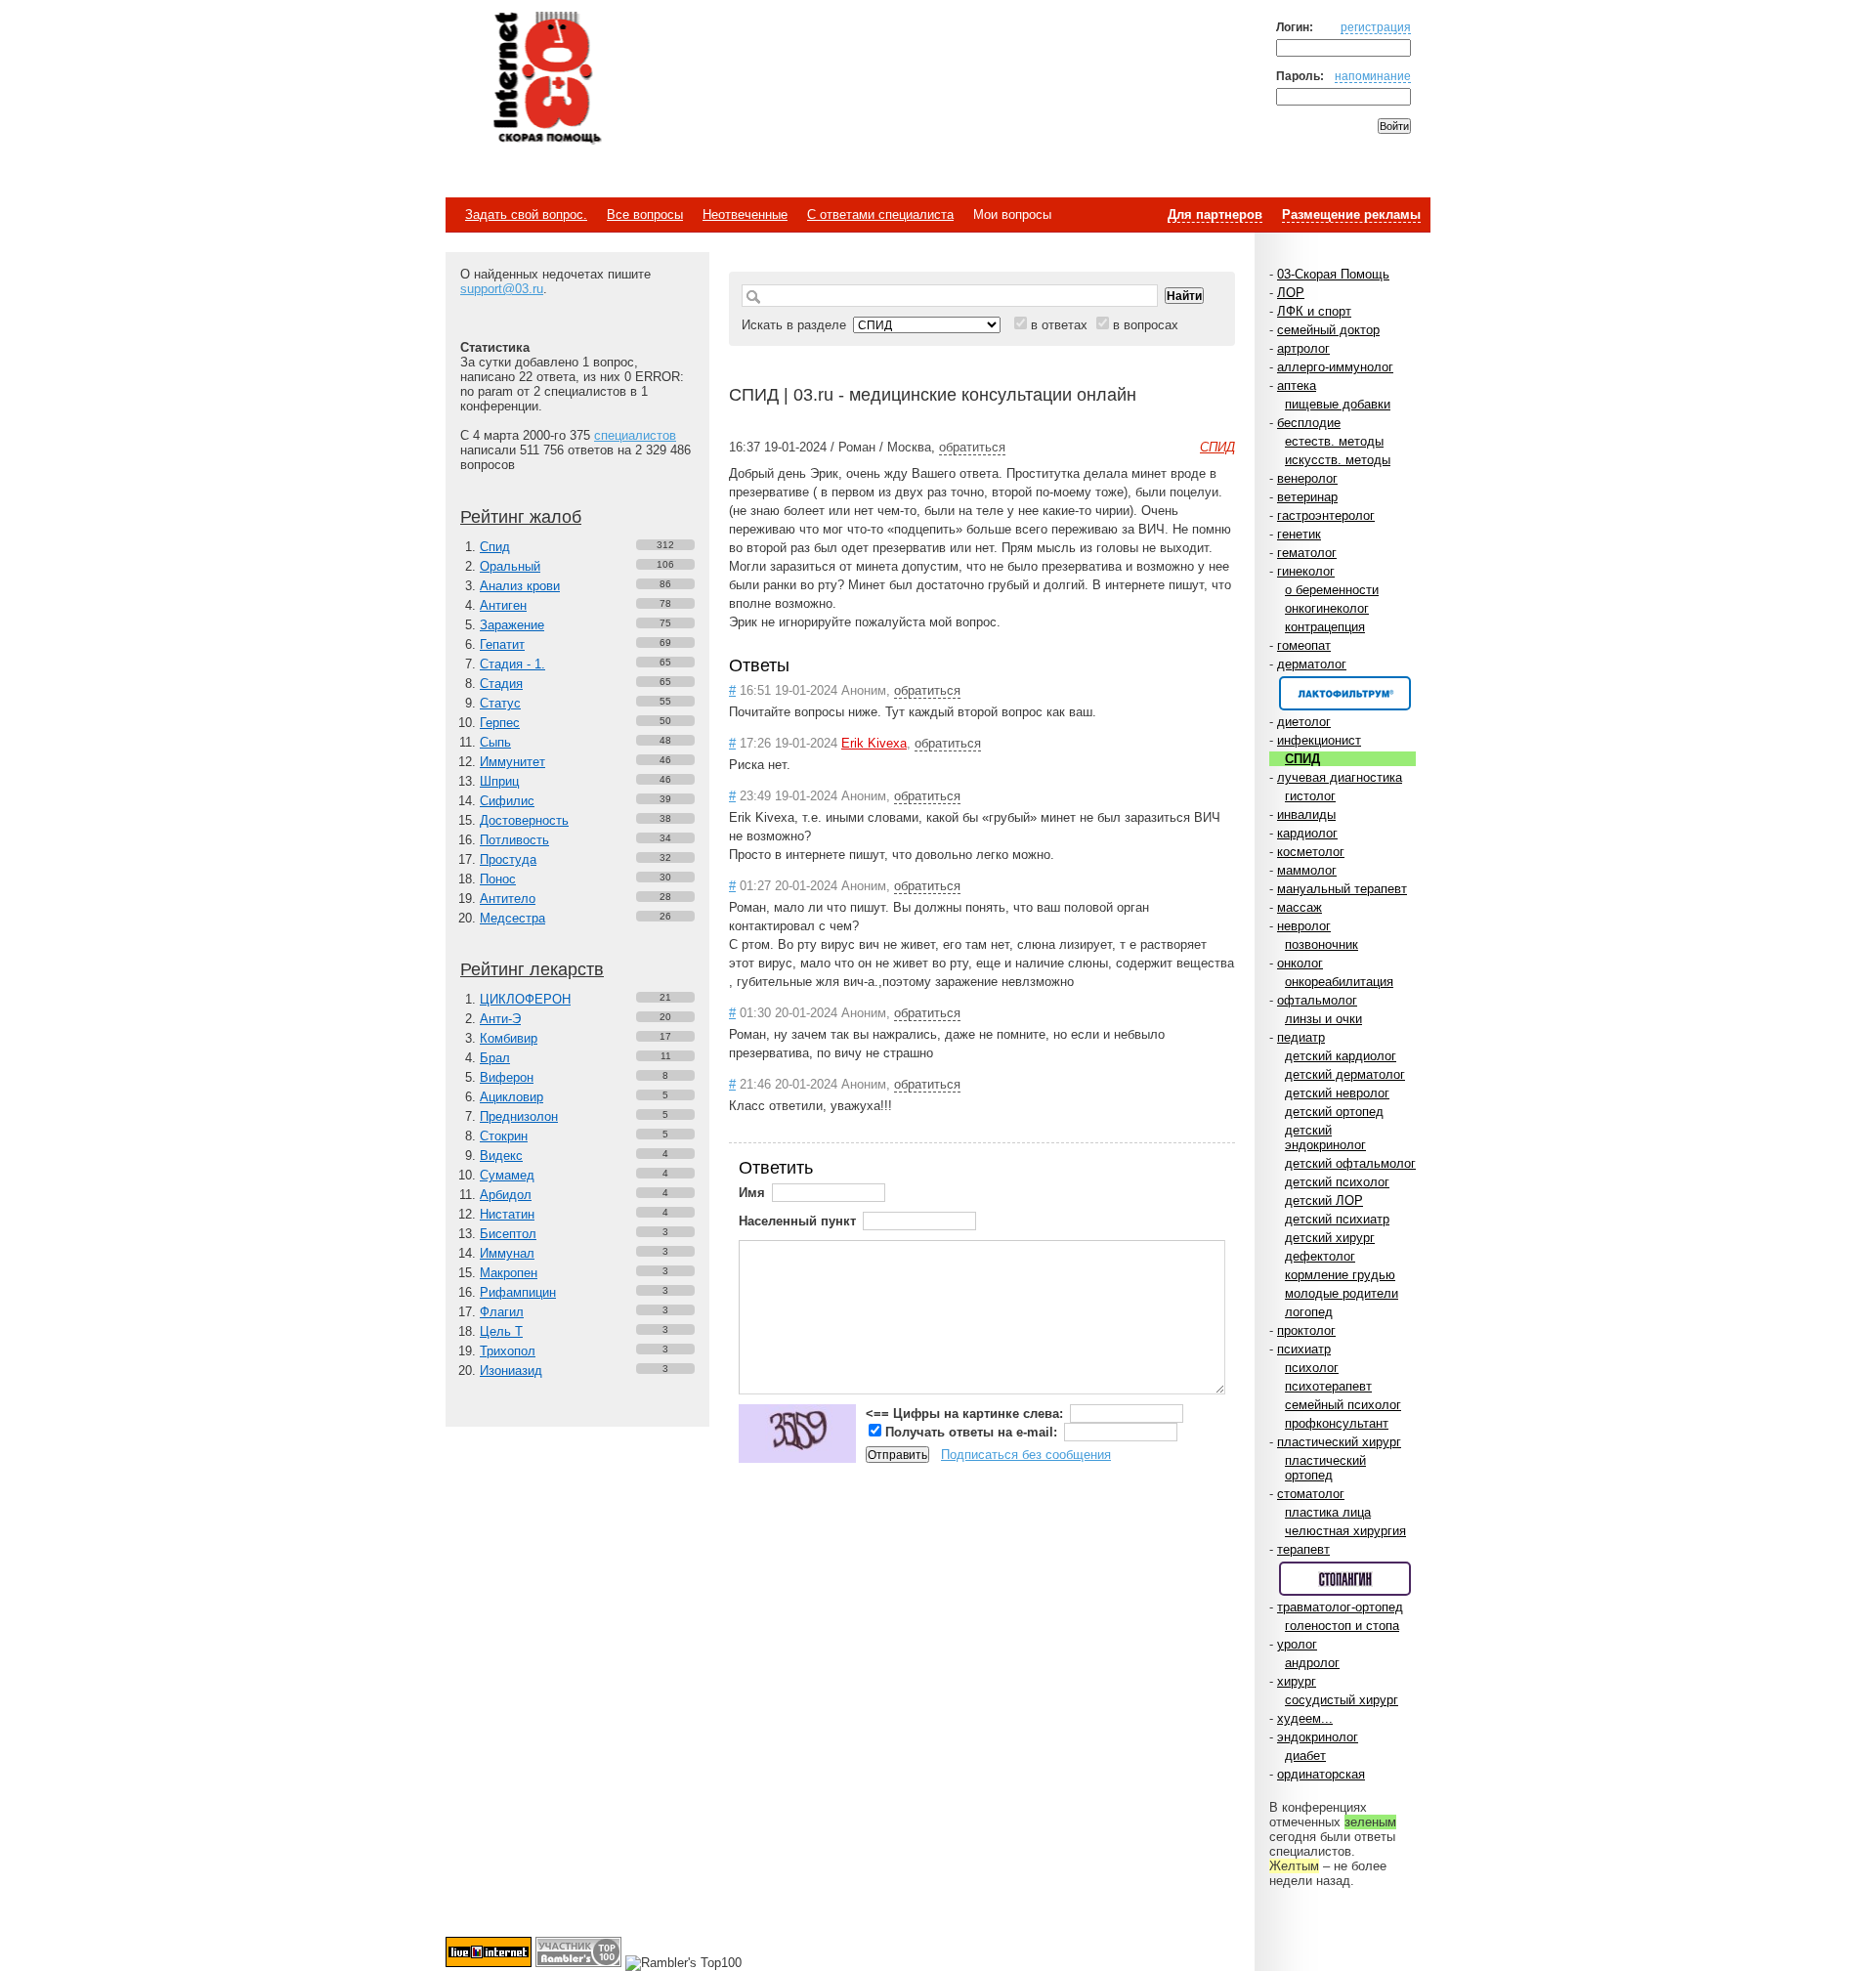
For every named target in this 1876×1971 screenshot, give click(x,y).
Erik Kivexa (874, 743)
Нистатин (507, 1214)
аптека (1297, 386)
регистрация (1376, 27)
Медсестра (512, 918)
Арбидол (506, 1195)
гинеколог (1306, 571)
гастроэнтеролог (1326, 515)
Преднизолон (519, 1116)
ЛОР (1291, 293)
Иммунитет (512, 762)
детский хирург (1330, 1238)
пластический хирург (1339, 1442)
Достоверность (524, 820)
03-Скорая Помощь (1333, 274)
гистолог (1310, 796)
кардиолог (1307, 833)
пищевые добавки (1338, 404)
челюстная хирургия (1345, 1531)
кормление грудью (1340, 1275)
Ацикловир (512, 1097)
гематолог (1307, 553)
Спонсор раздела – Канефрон (1345, 693)
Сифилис (507, 801)
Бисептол (508, 1234)
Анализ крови (520, 586)
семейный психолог (1343, 1405)
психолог (1312, 1368)
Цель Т (501, 1331)
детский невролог (1337, 1093)
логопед (1309, 1312)
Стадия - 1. (512, 664)
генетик (1299, 534)
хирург (1297, 1681)
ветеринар (1307, 497)
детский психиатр (1337, 1219)
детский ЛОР (1324, 1200)
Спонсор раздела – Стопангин (1345, 1579)
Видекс (501, 1156)
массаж (1300, 907)
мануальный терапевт (1342, 889)
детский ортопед (1334, 1112)
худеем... (1305, 1718)
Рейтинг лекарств (532, 969)
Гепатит (502, 644)
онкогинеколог (1327, 608)
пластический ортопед (1325, 1468)
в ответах (1059, 325)
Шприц (499, 781)
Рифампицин (518, 1292)
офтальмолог (1317, 1000)
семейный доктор (1328, 330)
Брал (495, 1058)
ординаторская (1321, 1774)
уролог (1297, 1644)
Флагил (502, 1312)
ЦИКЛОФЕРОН (525, 999)
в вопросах (1146, 325)
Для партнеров (1215, 214)
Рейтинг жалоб (521, 517)
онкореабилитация (1339, 982)
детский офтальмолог (1350, 1163)
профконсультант (1337, 1423)
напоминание (1373, 76)
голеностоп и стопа (1342, 1626)
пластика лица (1328, 1512)
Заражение (512, 625)
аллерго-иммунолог (1335, 367)
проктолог (1306, 1330)
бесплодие (1309, 423)
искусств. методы (1338, 460)
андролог (1312, 1663)
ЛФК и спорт (1314, 311)
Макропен (509, 1273)
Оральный (510, 566)
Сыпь (495, 742)
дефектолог (1320, 1256)
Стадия (501, 684)
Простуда (508, 859)
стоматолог (1311, 1494)
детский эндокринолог (1325, 1137)
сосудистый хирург (1342, 1700)
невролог (1304, 926)
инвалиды (1306, 814)
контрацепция (1325, 627)
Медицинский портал (546, 79)
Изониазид (511, 1371)
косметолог (1311, 852)
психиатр (1304, 1349)
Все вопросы (645, 214)
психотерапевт (1328, 1386)
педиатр (1301, 1037)
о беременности (1332, 590)
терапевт (1303, 1549)
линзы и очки (1323, 1019)
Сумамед (507, 1175)
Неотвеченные (745, 214)
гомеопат (1304, 645)
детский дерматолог (1345, 1074)
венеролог (1307, 478)
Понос (498, 879)
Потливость (514, 840)
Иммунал (507, 1253)
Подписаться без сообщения (1026, 1455)
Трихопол (508, 1351)
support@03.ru (502, 289)
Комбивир (509, 1038)
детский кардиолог (1341, 1056)
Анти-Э (500, 1019)
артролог (1303, 348)
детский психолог (1337, 1182)
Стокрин (504, 1136)
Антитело (508, 899)
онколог (1300, 963)
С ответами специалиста (880, 214)
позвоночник (1322, 944)
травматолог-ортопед (1340, 1607)
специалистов (635, 435)
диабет (1305, 1756)
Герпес (500, 723)
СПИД (1302, 759)
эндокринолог (1318, 1737)
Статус (500, 703)
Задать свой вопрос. (526, 214)
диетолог (1304, 722)
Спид (495, 547)
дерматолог (1312, 664)
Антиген (503, 605)
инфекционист (1319, 740)
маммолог (1307, 870)
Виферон (507, 1077)
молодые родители (1342, 1293)
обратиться (972, 447)
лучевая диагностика (1340, 777)
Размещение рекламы (1351, 214)
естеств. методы (1334, 441)
